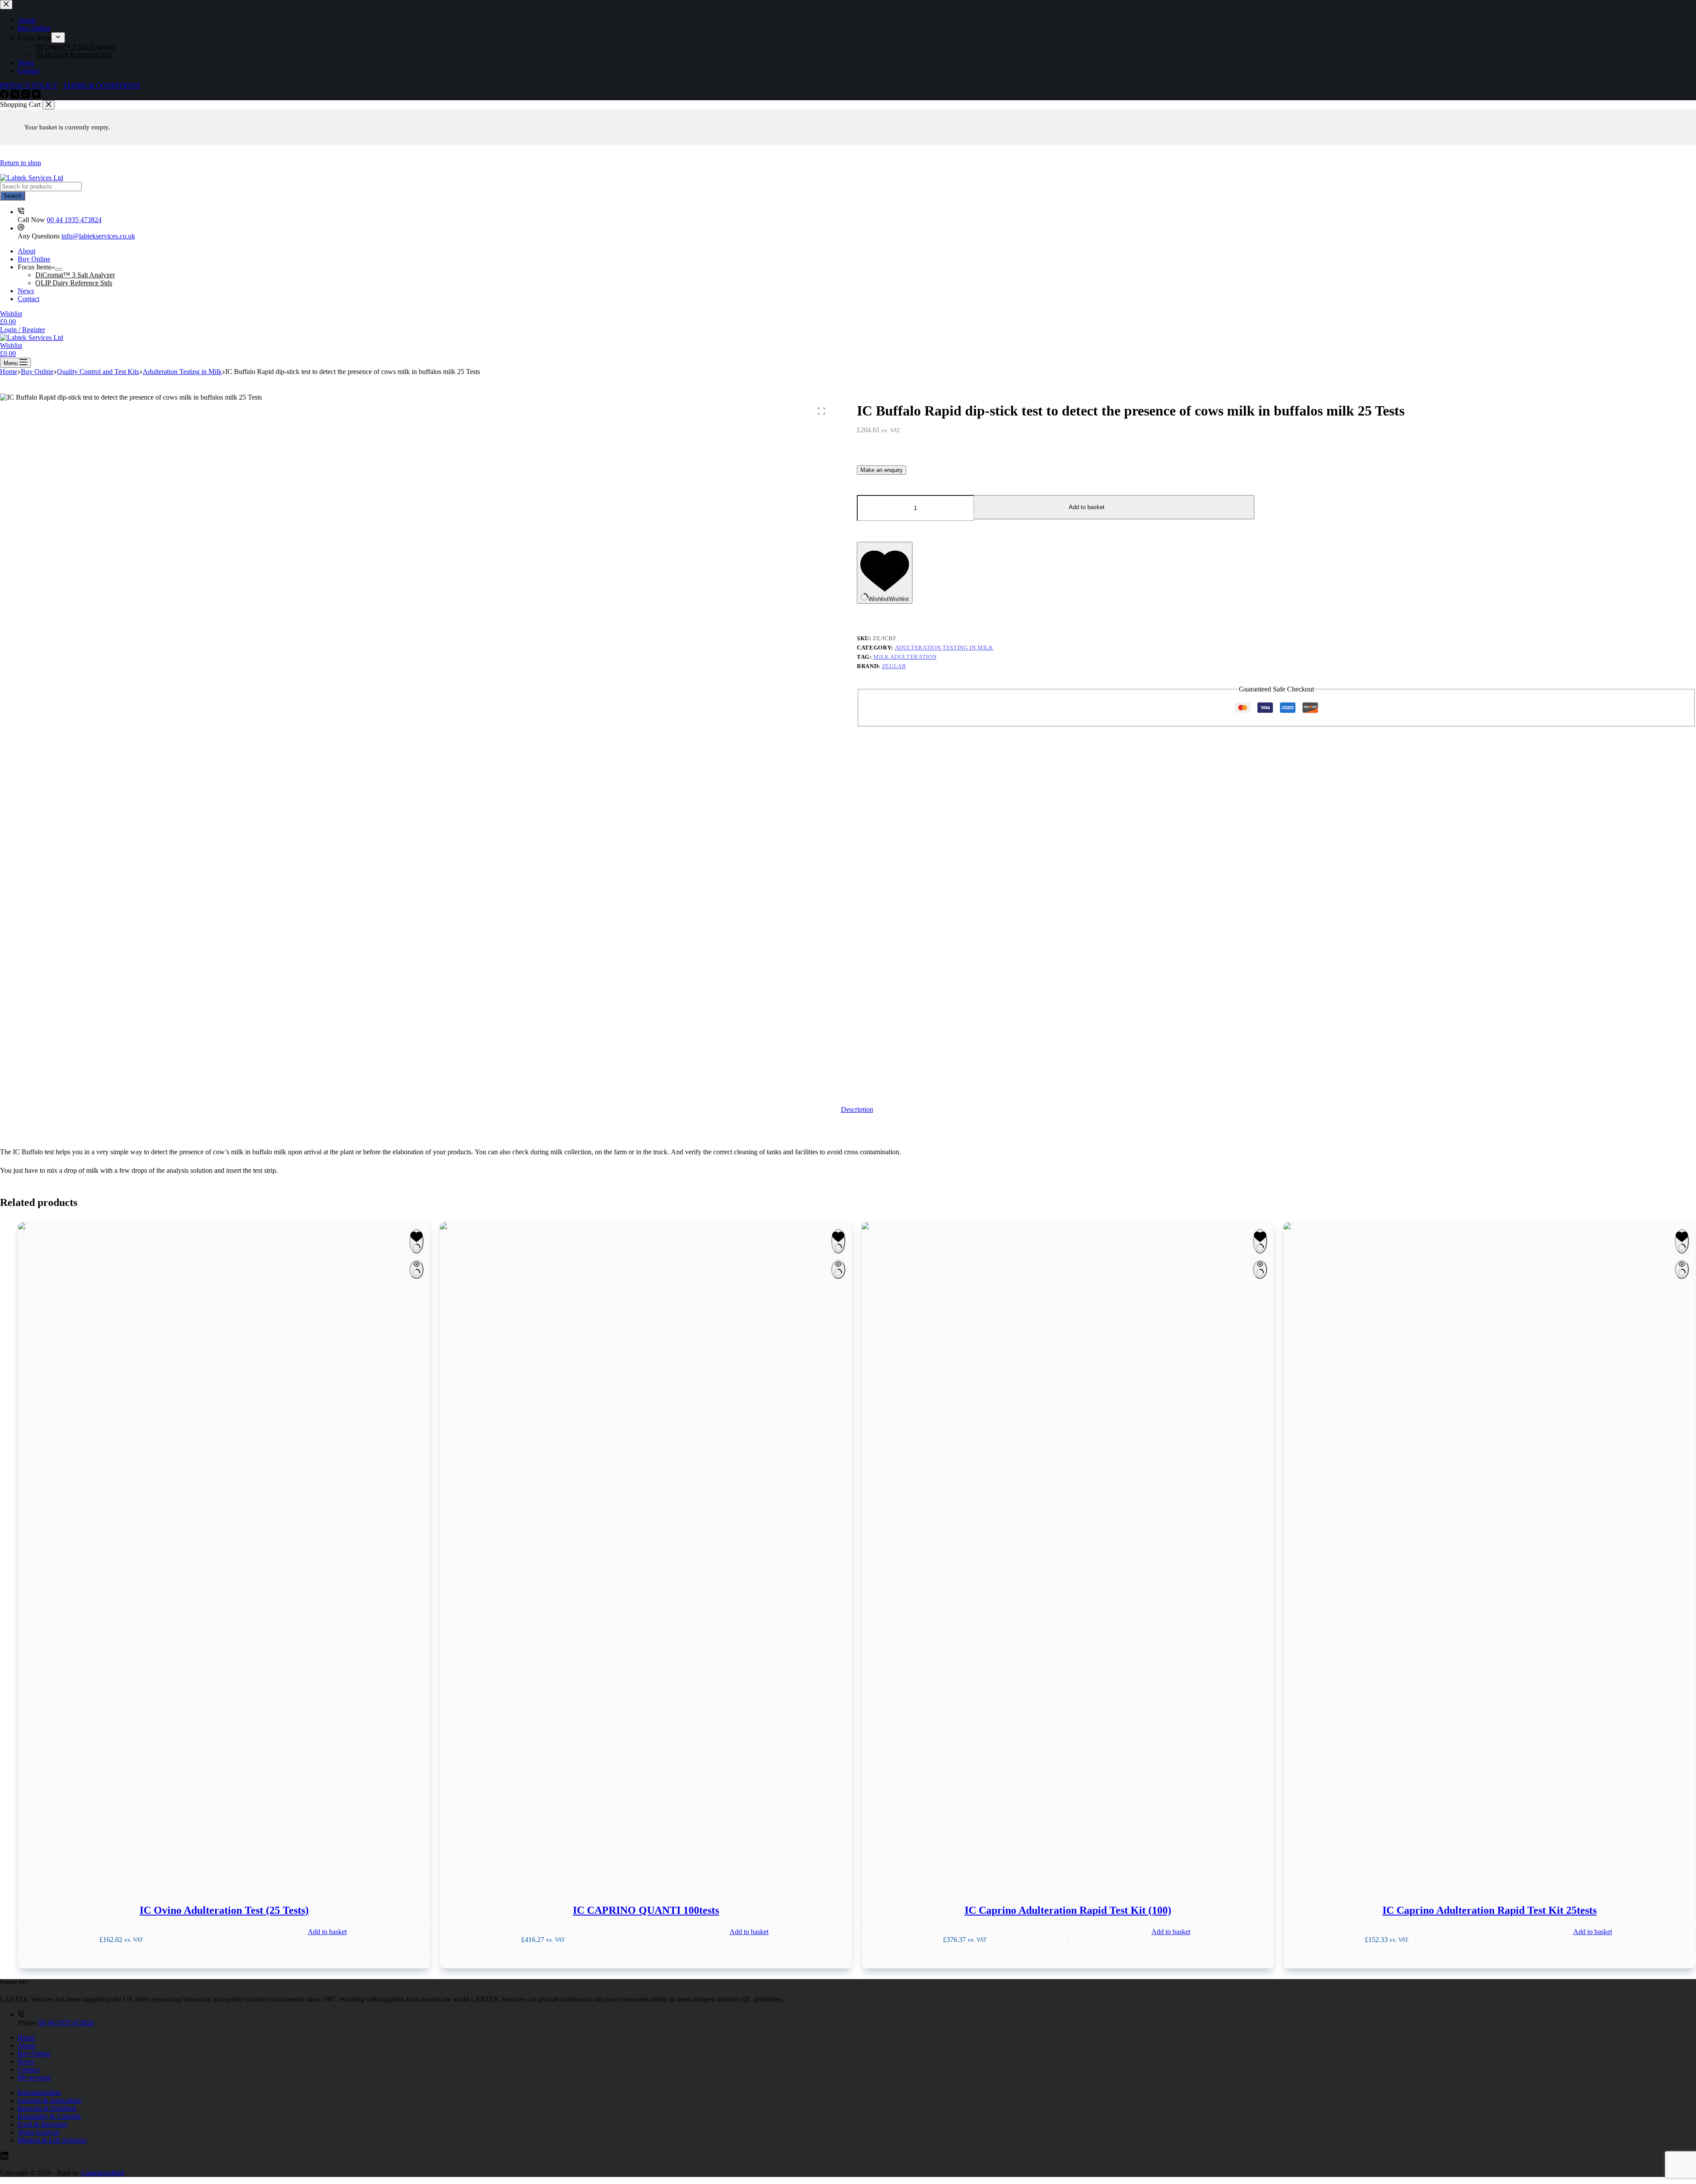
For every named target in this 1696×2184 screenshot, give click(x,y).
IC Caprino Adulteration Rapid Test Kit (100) (1068, 1910)
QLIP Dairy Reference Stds (74, 283)
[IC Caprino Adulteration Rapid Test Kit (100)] (1068, 1553)
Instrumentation (39, 2092)
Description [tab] (857, 1109)
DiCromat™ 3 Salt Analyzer (75, 275)
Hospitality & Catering (49, 2116)
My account (34, 2077)
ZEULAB (894, 666)
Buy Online (34, 259)
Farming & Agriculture (49, 2100)
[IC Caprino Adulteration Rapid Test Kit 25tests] (1490, 1553)
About (26, 251)
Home (26, 2038)
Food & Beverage (43, 2124)
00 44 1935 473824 (74, 220)
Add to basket (1087, 507)
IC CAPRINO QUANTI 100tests (646, 1910)
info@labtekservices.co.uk (98, 236)
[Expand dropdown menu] (58, 269)
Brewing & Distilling (47, 2108)
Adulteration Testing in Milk (944, 648)
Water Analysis (39, 2132)
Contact (28, 299)
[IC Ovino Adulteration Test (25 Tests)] (224, 1553)
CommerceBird (103, 2173)
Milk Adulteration (905, 657)
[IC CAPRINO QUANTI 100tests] (646, 1553)
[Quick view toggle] (416, 1270)
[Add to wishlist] (416, 1241)
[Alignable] (4, 2158)
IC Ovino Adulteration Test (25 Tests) (224, 1910)
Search (13, 196)
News (26, 291)
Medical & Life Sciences (52, 2140)
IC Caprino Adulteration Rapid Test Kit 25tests (1490, 1910)
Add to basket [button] (327, 1932)
